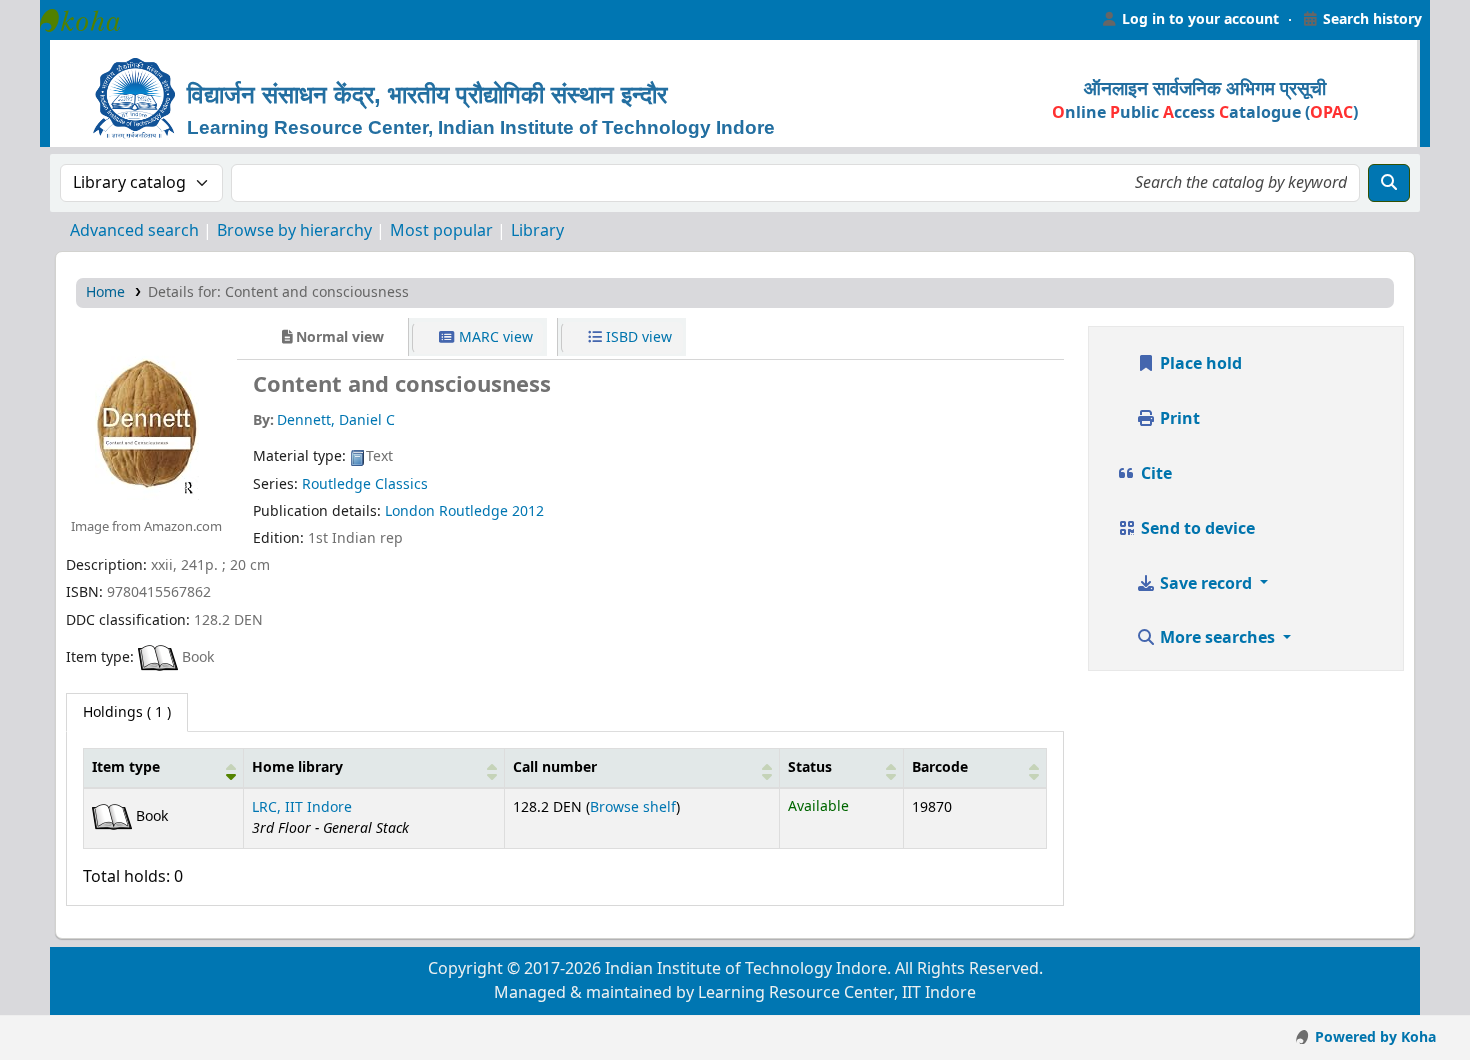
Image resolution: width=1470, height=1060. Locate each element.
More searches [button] (1217, 638)
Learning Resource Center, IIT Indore (90, 20)
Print (1178, 419)
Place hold (1199, 364)
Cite (1154, 474)
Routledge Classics (365, 484)
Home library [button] (297, 767)
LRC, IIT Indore (302, 807)
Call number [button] (555, 767)
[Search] (1389, 183)
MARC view (494, 337)
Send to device (1196, 529)
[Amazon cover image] (146, 419)
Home (105, 292)
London (410, 511)
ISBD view (637, 337)
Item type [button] (126, 767)
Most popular (441, 231)
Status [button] (810, 767)
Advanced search (134, 231)
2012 (528, 511)
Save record (1206, 584)
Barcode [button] (940, 767)
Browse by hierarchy (294, 231)
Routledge (475, 511)
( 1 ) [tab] (127, 712)
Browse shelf (633, 807)
